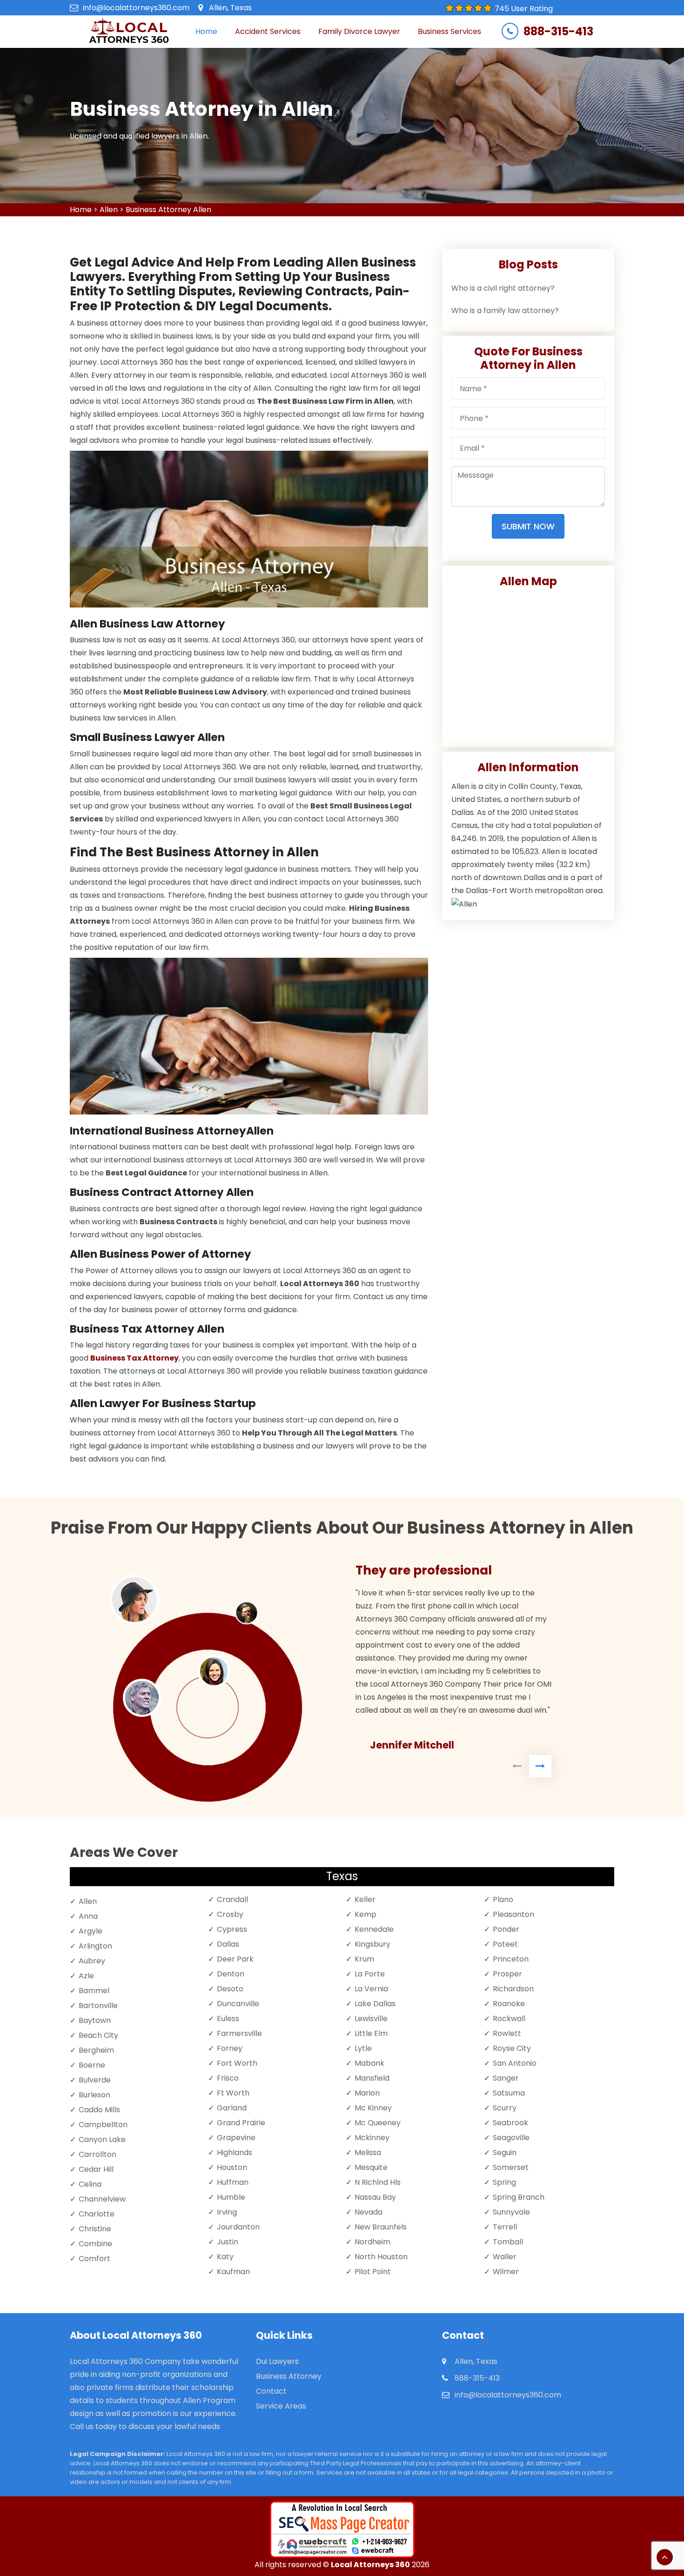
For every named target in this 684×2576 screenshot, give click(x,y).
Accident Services (268, 31)
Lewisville (371, 2019)
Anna (88, 1916)
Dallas (228, 1944)
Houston (232, 2167)
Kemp (365, 1914)
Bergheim (96, 2050)
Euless (228, 2019)
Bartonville (98, 2005)
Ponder (506, 1929)
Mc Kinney (373, 2108)
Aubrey (92, 1961)
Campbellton (103, 2125)
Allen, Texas (230, 8)
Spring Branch (519, 2197)
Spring (504, 2182)
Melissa (368, 2152)
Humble (231, 2197)
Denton (231, 1974)
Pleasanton (513, 1914)
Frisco (228, 2078)
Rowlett (507, 2033)
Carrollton (97, 2154)
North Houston (381, 2257)
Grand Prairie (241, 2123)
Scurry (505, 2108)
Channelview (102, 2199)
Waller (505, 2257)
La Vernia (371, 1989)
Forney (230, 2048)
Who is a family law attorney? (505, 310)
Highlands (235, 2152)
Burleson (94, 2095)
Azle (86, 1976)
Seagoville (511, 2138)
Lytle (363, 2048)
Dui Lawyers (277, 2361)
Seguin (505, 2152)
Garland (232, 2108)
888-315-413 (558, 32)
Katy (225, 2257)
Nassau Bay (375, 2197)
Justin (228, 2242)
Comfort (94, 2259)
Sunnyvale (511, 2212)
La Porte (370, 1974)
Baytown (95, 2020)
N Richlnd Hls (378, 2182)
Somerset (511, 2167)
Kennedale (374, 1929)
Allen (109, 210)
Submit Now (528, 526)
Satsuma (509, 2093)
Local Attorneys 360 (370, 2565)
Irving (227, 2212)
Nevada (369, 2212)
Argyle (91, 1931)
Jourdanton (238, 2227)
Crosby (230, 1914)
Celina (90, 2184)
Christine (95, 2229)
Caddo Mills (99, 2110)
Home (206, 31)
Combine (95, 2244)
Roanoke (509, 2004)
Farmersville (239, 2033)
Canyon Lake (102, 2139)
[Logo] (129, 32)
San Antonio (515, 2063)
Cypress (232, 1929)
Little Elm (371, 2033)
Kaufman (233, 2272)
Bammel (94, 1991)
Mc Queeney (378, 2123)
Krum (364, 1959)
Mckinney (372, 2138)
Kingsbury (372, 1944)
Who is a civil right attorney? (503, 288)
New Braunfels (381, 2227)
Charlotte (97, 2214)
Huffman (233, 2182)
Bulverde (95, 2080)
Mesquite (371, 2167)
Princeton (511, 1959)
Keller (365, 1899)
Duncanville (238, 2004)
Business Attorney (289, 2376)
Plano (503, 1899)
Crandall (232, 1899)
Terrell (505, 2227)
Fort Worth (237, 2063)
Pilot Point (373, 2272)
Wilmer (506, 2272)
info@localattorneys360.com (136, 8)
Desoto (230, 1989)
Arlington (95, 1946)
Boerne (92, 2065)
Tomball (508, 2242)
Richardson (513, 1989)
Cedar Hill (96, 2169)
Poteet (505, 1944)
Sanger (506, 2078)
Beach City (98, 2035)
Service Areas (281, 2406)
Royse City (512, 2048)
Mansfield (372, 2078)
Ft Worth (233, 2093)
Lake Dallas (375, 2004)
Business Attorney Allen (168, 210)
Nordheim (372, 2242)
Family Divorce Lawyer (359, 31)
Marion (367, 2093)
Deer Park (235, 1959)
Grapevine (236, 2138)
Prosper (507, 1974)
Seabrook (510, 2123)
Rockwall (509, 2019)
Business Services (449, 31)
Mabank (369, 2063)
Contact (271, 2391)
